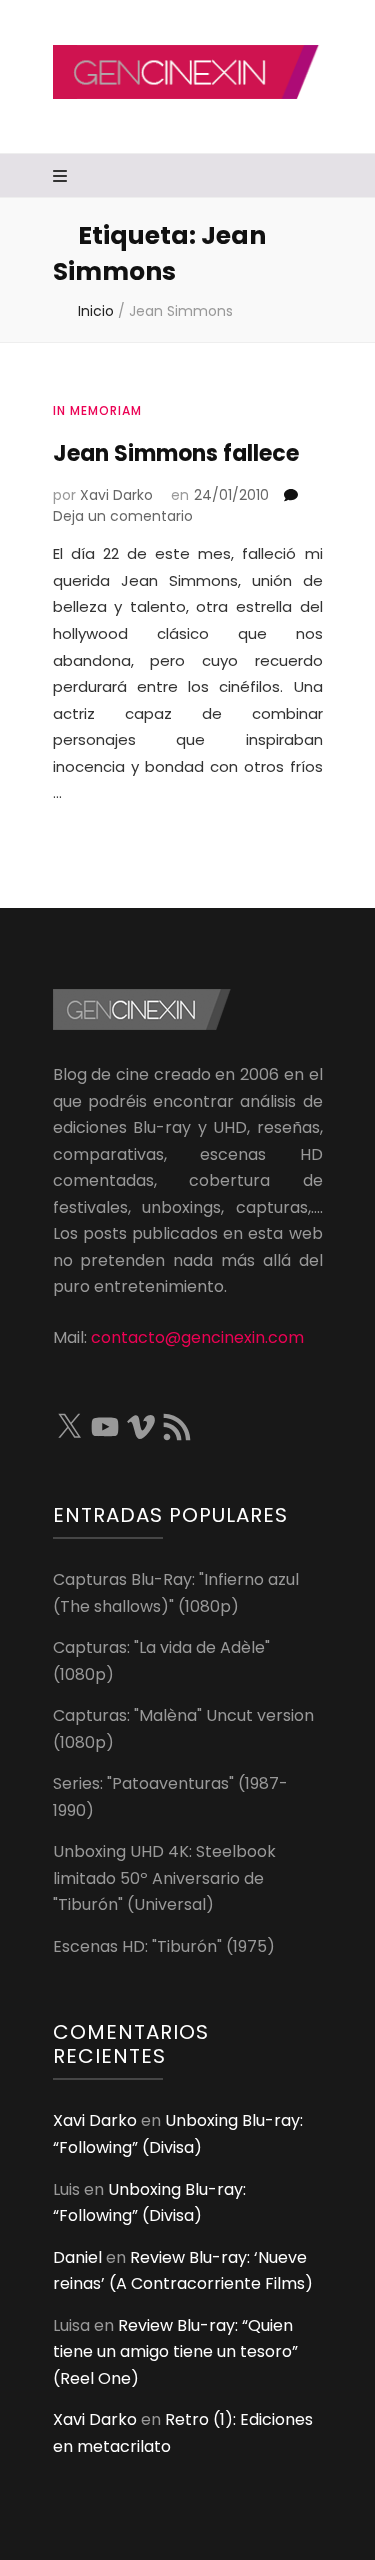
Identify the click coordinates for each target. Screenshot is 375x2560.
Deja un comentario (123, 516)
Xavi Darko (116, 495)
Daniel (77, 2257)
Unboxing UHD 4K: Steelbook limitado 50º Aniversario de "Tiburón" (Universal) (164, 1878)
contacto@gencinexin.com (197, 1337)
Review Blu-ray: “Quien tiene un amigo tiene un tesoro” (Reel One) (175, 2352)
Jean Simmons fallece (176, 453)
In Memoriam (97, 410)
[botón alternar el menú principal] (62, 177)
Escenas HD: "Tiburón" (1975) (164, 1946)
